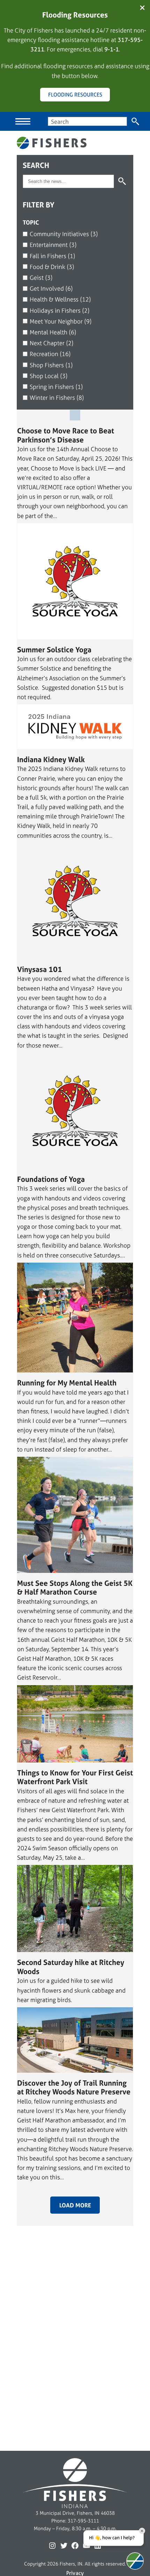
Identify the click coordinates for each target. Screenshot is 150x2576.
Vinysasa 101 (40, 970)
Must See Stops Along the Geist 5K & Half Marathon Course (75, 1588)
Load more (75, 2205)
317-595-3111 (83, 2521)
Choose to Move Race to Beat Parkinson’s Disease (66, 435)
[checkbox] (75, 234)
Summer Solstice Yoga (54, 650)
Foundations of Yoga (51, 1179)
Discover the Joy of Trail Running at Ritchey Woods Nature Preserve (74, 2088)
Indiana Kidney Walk (51, 760)
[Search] (136, 121)
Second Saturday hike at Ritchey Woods (71, 1967)
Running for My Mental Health (67, 1383)
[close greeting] (142, 2531)
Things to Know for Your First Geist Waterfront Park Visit (75, 1777)
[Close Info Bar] (142, 8)
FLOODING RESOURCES (75, 95)
